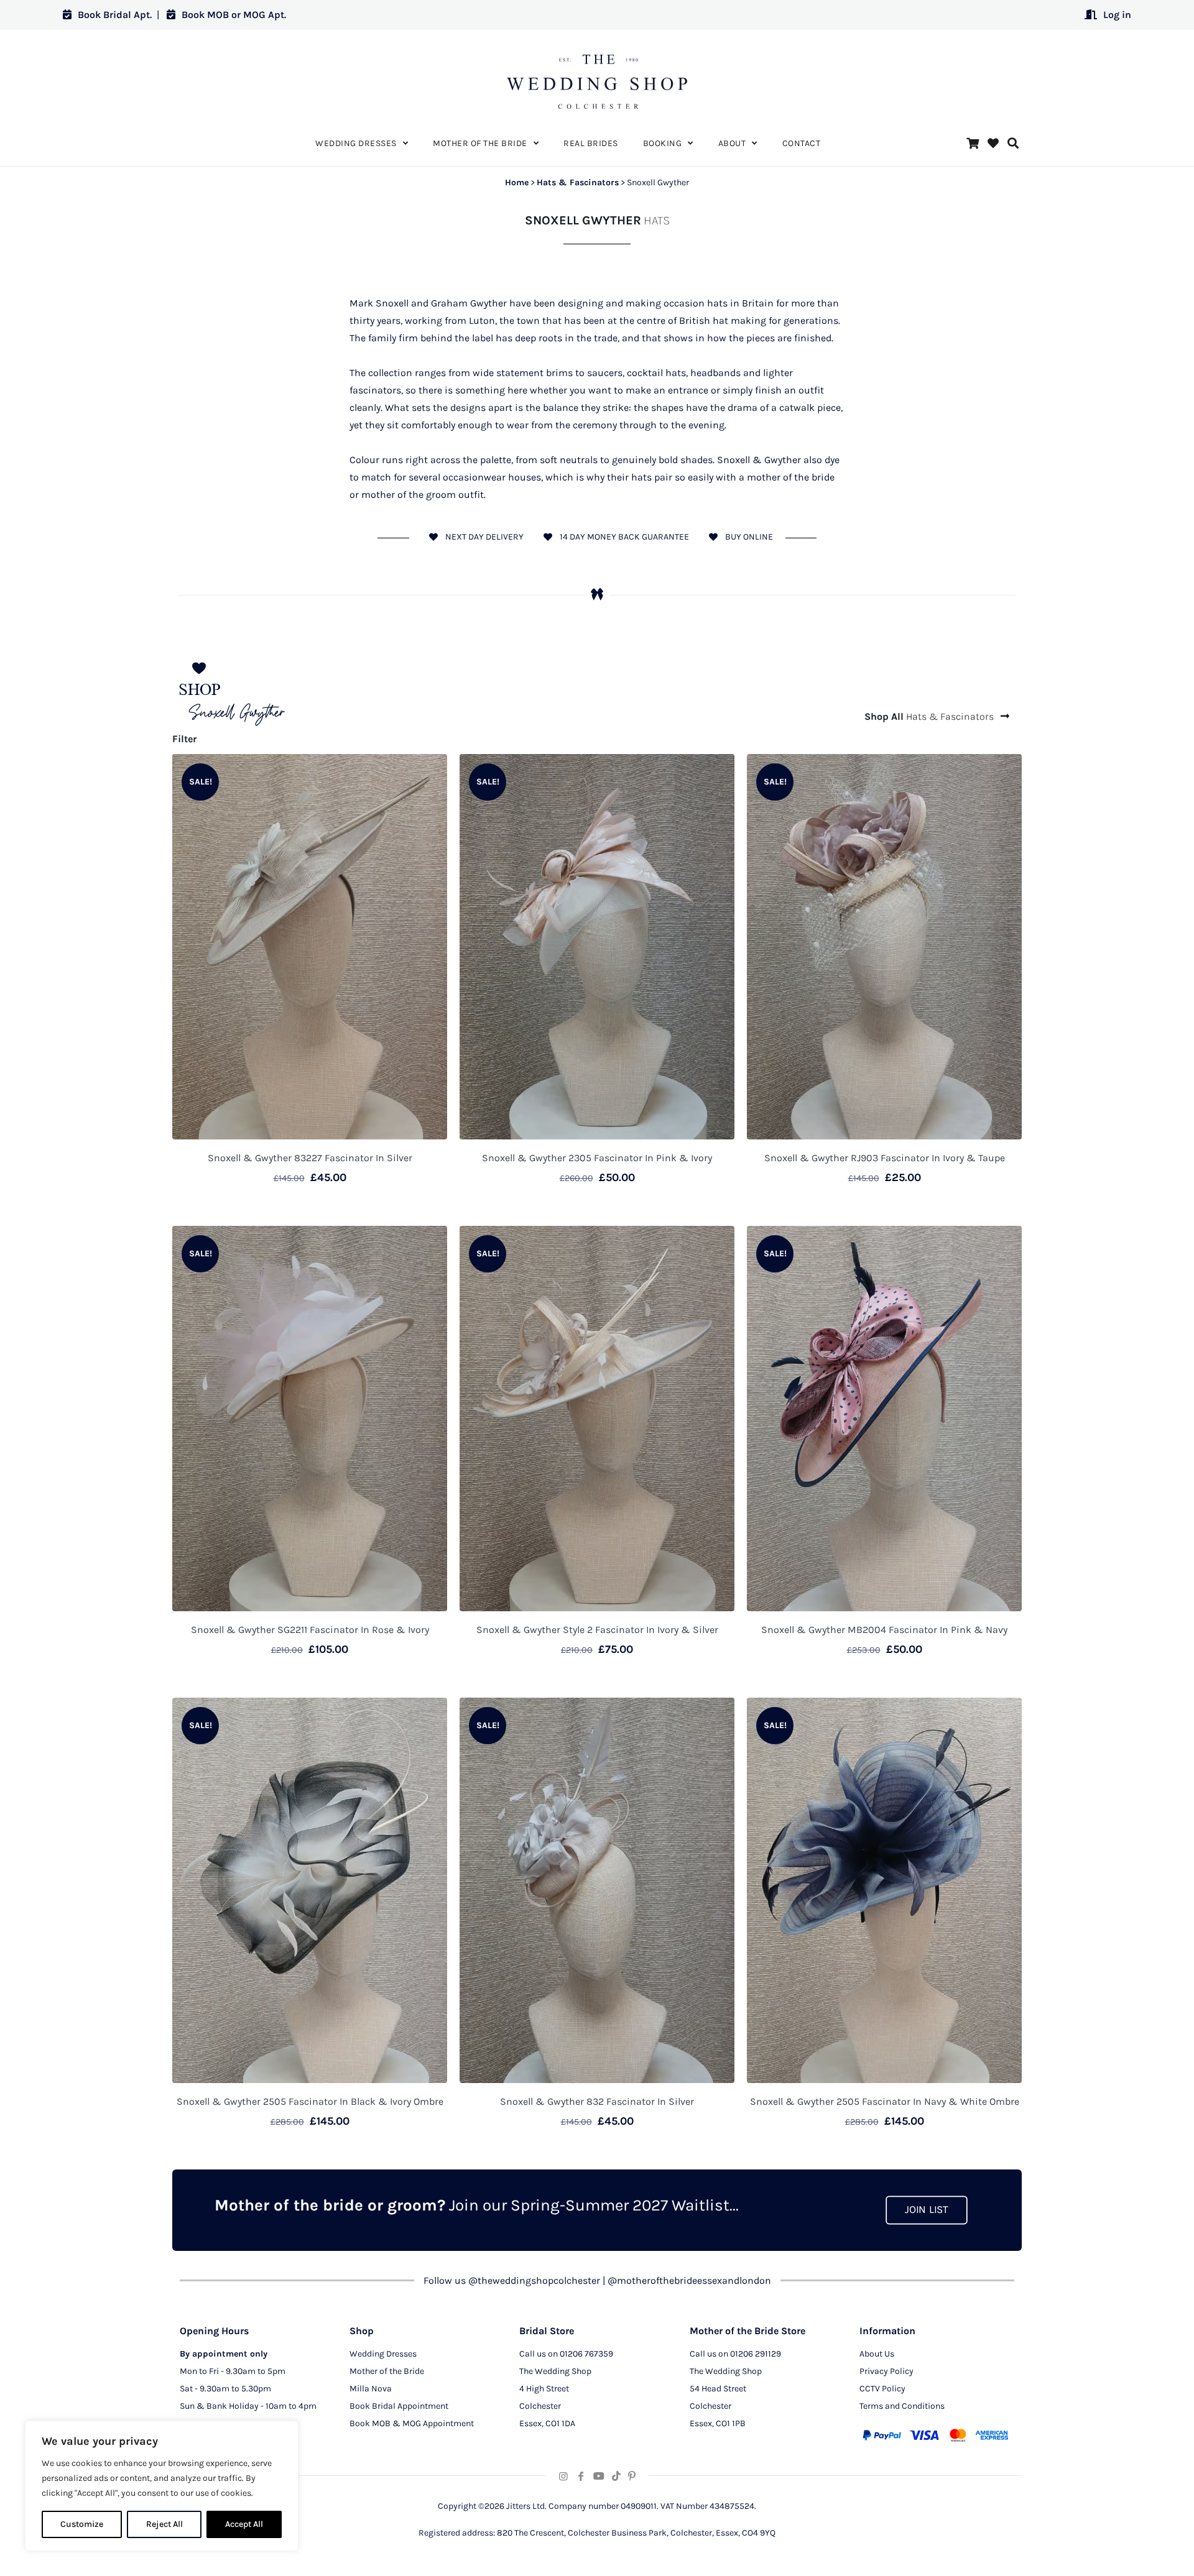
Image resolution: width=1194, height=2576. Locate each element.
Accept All (244, 2524)
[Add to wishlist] (430, 771)
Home (517, 182)
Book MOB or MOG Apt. (234, 15)
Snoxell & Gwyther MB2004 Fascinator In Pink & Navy (884, 1630)
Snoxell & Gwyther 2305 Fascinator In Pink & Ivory (597, 1158)
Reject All (164, 2524)
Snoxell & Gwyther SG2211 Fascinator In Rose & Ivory (310, 1630)
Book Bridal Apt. (115, 15)
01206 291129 (756, 2354)
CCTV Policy (882, 2389)
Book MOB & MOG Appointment (412, 2423)
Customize (82, 2524)
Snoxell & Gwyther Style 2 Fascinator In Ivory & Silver (597, 1630)
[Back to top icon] (1134, 2551)
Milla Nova (371, 2389)
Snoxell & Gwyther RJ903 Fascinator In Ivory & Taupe (885, 1158)
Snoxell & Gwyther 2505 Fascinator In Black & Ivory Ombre (310, 2101)
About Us (877, 2354)
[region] (162, 2486)
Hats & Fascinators (578, 182)
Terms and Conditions (902, 2406)
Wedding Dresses (383, 2354)
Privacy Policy (886, 2371)
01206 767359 (586, 2354)
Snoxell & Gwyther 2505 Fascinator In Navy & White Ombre (885, 2101)
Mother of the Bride (387, 2371)
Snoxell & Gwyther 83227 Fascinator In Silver (310, 1158)
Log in (1117, 15)
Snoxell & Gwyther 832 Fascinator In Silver (597, 2101)
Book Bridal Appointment (399, 2406)
